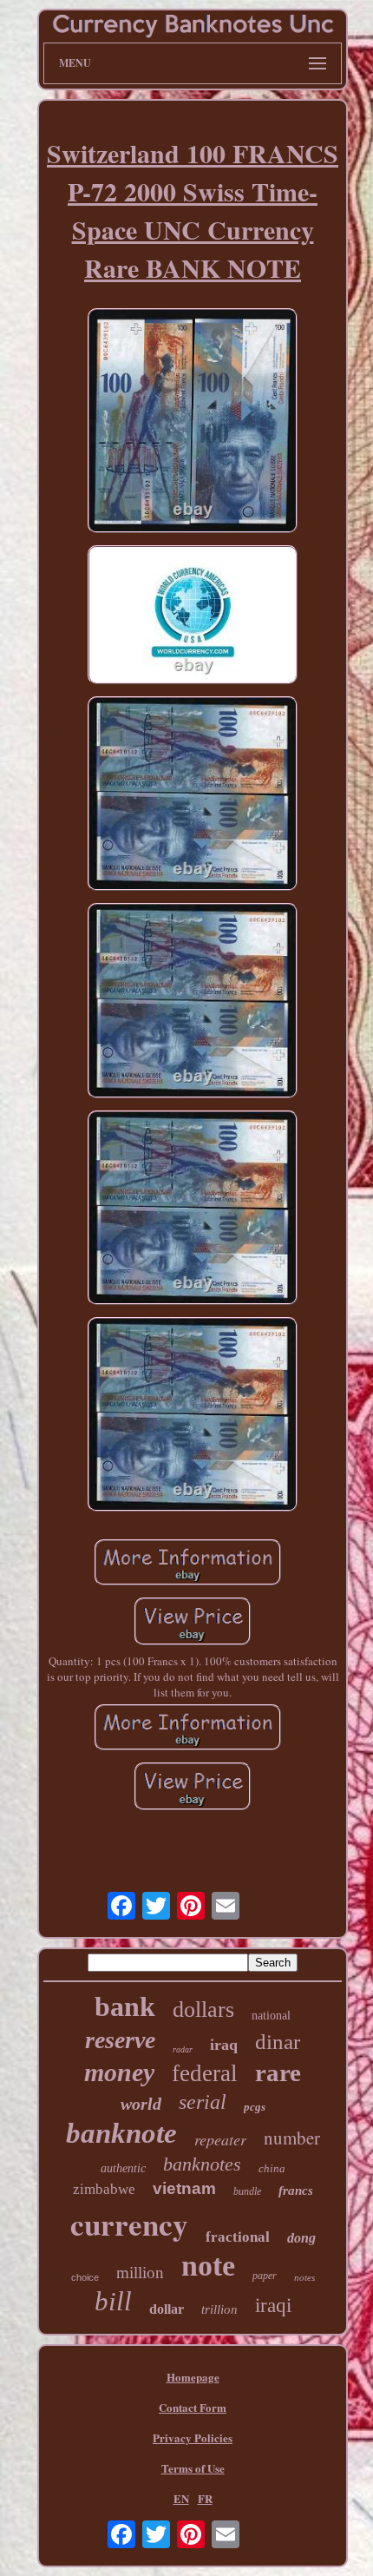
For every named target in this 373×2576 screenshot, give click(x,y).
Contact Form (193, 2407)
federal (205, 2073)
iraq (224, 2045)
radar (183, 2049)
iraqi (273, 2306)
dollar (167, 2309)
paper (265, 2276)
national (271, 2016)
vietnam (184, 2188)
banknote (121, 2133)
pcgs (255, 2107)
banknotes (202, 2164)
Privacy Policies (193, 2438)
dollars (203, 2009)
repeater (220, 2139)
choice (85, 2277)
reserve (120, 2040)
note (208, 2266)
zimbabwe (104, 2189)
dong (301, 2238)
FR (205, 2498)
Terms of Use (193, 2468)
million (140, 2273)
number (292, 2138)
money (119, 2072)
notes (304, 2277)
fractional (238, 2237)
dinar (278, 2042)
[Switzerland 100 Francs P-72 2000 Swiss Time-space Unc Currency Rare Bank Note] (193, 422)
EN (181, 2498)
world (141, 2104)
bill (113, 2301)
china (272, 2168)
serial (203, 2102)
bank (125, 2006)
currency (129, 2224)
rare (278, 2072)
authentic (123, 2168)
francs (296, 2191)
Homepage (193, 2377)
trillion (219, 2309)
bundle (247, 2191)
